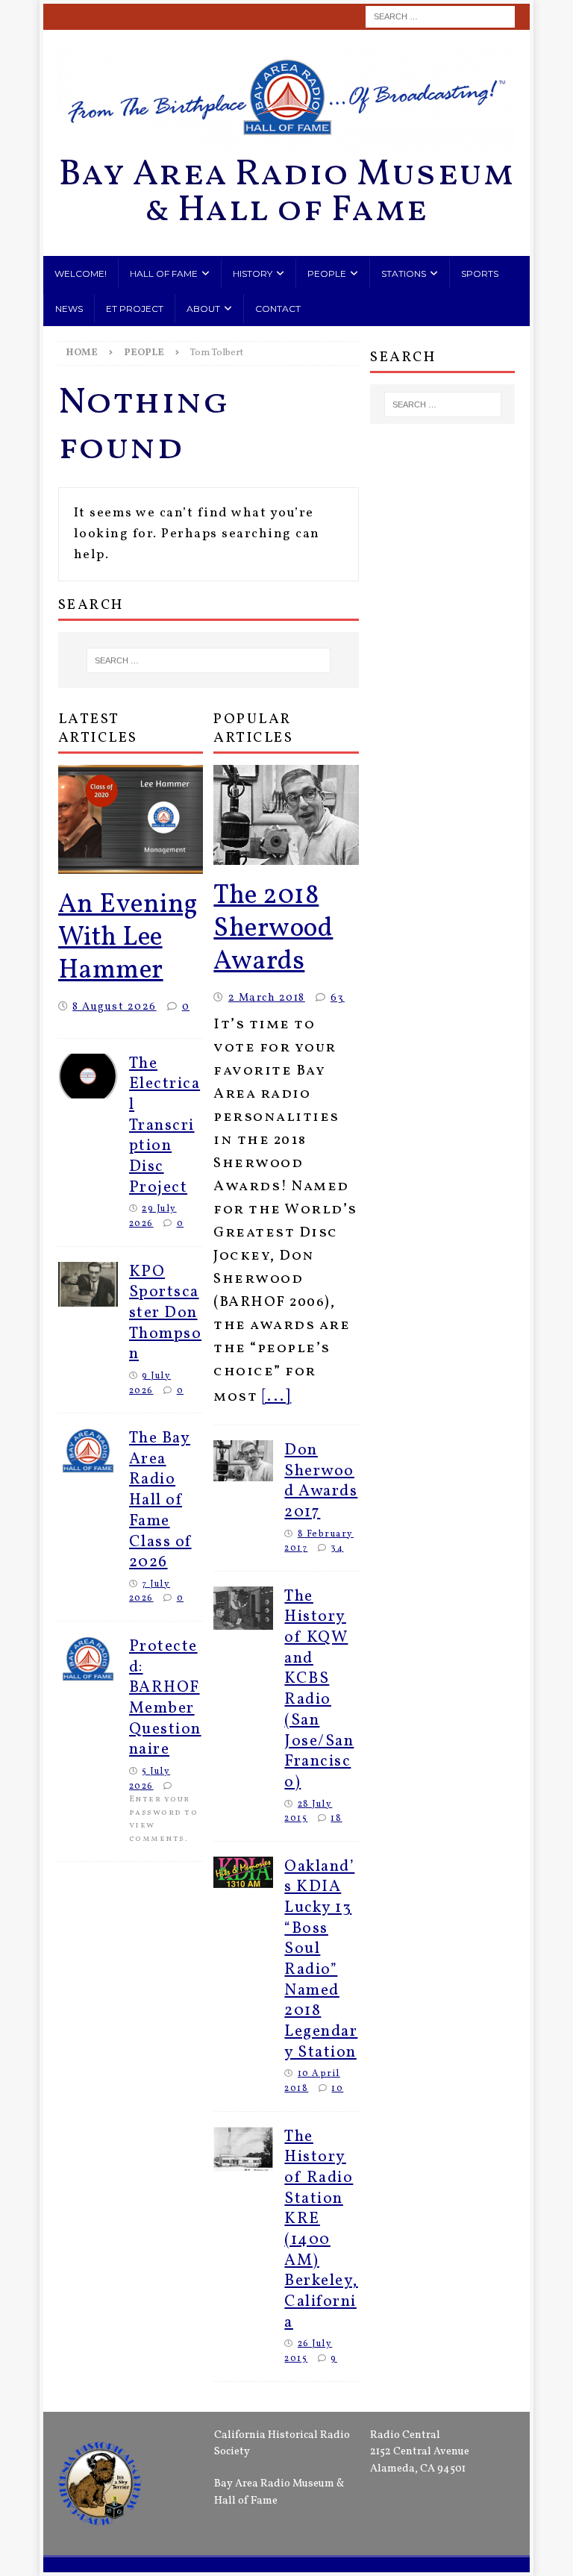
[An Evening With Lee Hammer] (131, 819)
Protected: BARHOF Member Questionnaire (165, 1698)
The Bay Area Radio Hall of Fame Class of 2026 (160, 1500)
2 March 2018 (267, 998)
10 (337, 2088)
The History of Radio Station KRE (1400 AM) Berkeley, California (321, 2230)
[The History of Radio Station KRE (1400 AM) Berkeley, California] (243, 2149)
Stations (404, 273)
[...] (277, 1397)
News (69, 309)
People (327, 273)
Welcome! (81, 273)
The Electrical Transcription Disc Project (165, 1126)
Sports (480, 273)
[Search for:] (440, 17)
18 (336, 1818)
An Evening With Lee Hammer (128, 938)
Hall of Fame (164, 273)
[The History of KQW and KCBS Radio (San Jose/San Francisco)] (243, 1608)
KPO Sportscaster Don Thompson (166, 1313)
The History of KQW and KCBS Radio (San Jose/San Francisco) (319, 1689)
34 (337, 1548)
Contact (278, 309)
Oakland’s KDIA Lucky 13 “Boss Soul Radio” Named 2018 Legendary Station (321, 1960)
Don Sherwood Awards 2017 (321, 1481)
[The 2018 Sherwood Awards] (286, 815)
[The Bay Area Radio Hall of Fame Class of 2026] (88, 1451)
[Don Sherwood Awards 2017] (243, 1461)
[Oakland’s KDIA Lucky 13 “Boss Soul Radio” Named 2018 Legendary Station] (243, 1872)
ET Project (135, 309)
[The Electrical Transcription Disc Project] (88, 1076)
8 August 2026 (115, 1007)
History (253, 273)
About (203, 309)
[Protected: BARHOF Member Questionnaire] (88, 1659)
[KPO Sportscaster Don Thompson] (88, 1284)
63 (338, 998)
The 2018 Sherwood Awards (273, 929)
